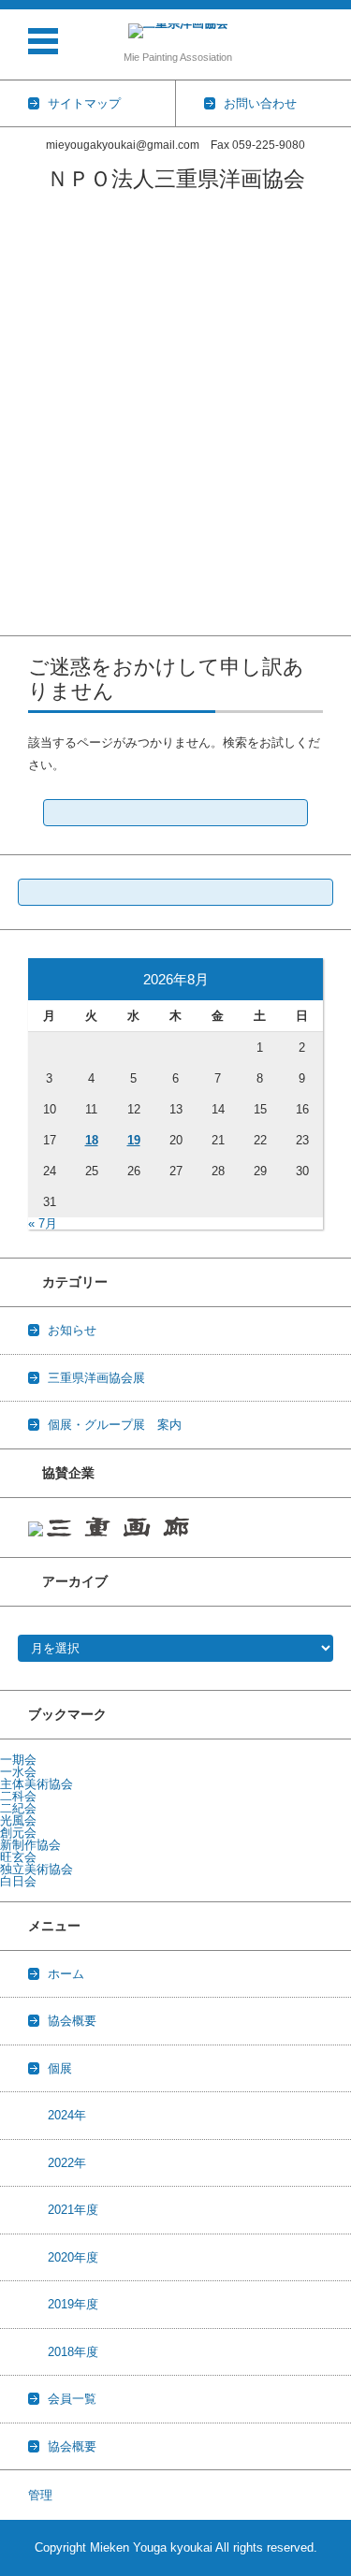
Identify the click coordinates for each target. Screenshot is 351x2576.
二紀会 (18, 1808)
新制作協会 (30, 1845)
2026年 (19, 331)
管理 (40, 2495)
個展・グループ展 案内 (115, 1425)
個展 (60, 2068)
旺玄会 (18, 1857)
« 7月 (43, 1223)
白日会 (18, 1881)
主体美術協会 (37, 1784)
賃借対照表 (30, 550)
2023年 (19, 404)
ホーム (18, 209)
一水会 (18, 1772)
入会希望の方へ (43, 598)
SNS (13, 623)
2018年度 (25, 525)
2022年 (19, 428)
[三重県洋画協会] (178, 31)
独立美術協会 (37, 1869)
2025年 (19, 355)
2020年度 (25, 477)
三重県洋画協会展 (49, 258)
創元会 (18, 1833)
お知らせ (72, 1330)
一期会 (18, 1760)
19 (134, 1140)
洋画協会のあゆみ (49, 574)
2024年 (19, 379)
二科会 (18, 1796)
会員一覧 (24, 282)
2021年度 (25, 452)
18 (92, 1140)
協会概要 (24, 233)
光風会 (18, 1820)
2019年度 (25, 501)
